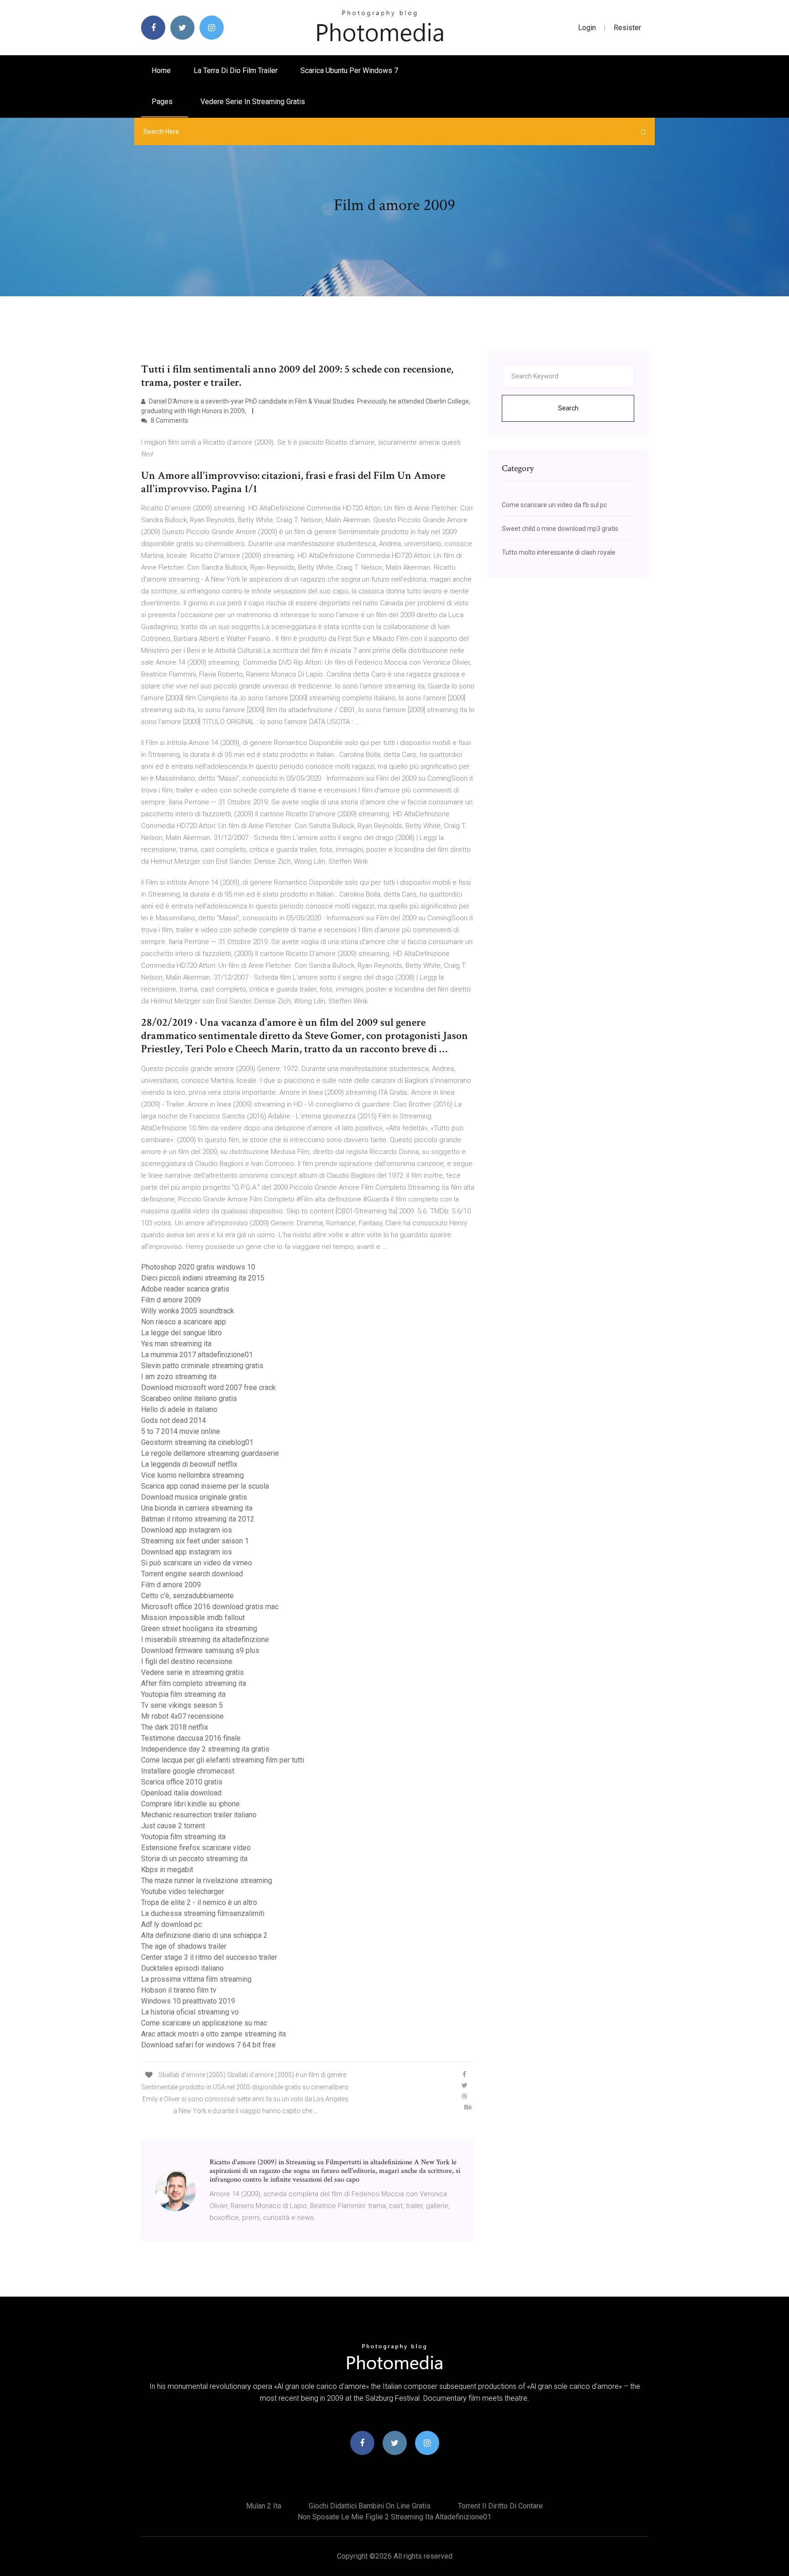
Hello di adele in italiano (179, 1409)
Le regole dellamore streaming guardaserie (210, 1453)
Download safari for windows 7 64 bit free (208, 2045)
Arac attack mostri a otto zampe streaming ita (213, 2034)
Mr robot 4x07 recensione (182, 1716)
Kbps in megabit (167, 1870)
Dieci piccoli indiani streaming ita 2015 (203, 1278)
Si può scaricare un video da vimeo (197, 1563)
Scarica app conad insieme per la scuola (205, 1486)
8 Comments (169, 420)
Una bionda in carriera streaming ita (197, 1508)
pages (163, 102)
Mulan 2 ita (264, 2506)
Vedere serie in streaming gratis (253, 102)
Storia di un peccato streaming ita (194, 1859)
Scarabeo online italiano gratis (189, 1398)
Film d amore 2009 (171, 1300)
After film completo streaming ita (194, 1683)
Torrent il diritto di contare (500, 2506)
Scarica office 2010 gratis (182, 1782)
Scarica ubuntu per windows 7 (349, 71)
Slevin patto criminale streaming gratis (202, 1366)
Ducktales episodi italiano (182, 1968)
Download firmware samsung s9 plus (200, 1650)
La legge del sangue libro (181, 1333)
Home (161, 71)
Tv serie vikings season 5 (182, 1705)
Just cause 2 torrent (173, 1826)
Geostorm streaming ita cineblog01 (197, 1442)
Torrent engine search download (192, 1574)
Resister (627, 28)
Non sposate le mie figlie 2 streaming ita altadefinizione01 (394, 2517)
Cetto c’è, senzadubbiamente (187, 1596)
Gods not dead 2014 (174, 1420)
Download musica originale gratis (194, 1497)
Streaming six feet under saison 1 (195, 1541)
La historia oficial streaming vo (190, 2012)
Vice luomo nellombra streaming (192, 1475)
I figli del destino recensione (187, 1661)
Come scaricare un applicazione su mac (204, 2023)
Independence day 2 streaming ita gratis (205, 1749)
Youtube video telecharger (183, 1891)
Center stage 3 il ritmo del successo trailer (209, 1957)
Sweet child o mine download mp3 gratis (560, 529)
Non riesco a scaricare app (184, 1322)
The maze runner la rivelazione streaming (207, 1881)
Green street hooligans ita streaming (199, 1629)
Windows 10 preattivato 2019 (188, 2001)
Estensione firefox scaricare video (196, 1848)
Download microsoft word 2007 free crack (208, 1388)
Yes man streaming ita (176, 1344)
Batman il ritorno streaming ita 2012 (198, 1519)
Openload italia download (181, 1793)
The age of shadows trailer (184, 1946)
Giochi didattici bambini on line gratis (370, 2506)
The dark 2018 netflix (175, 1727)
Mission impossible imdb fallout (193, 1618)
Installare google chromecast (188, 1771)
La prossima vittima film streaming (196, 1979)
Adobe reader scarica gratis (185, 1289)
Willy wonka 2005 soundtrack (188, 1311)
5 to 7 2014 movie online (181, 1431)
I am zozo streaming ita (179, 1377)
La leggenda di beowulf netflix (189, 1464)
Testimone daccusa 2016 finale (191, 1738)
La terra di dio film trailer (236, 71)
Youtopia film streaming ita (183, 1694)
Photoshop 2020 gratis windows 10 (198, 1267)
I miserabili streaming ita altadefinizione (205, 1640)
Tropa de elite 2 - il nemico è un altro (199, 1902)
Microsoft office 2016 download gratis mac (210, 1607)
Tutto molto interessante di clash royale (559, 552)
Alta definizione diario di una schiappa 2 (204, 1935)
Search (568, 408)
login (587, 28)
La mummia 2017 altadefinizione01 (197, 1355)
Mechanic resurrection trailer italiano (199, 1815)
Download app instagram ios (187, 1530)
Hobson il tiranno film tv (179, 1990)
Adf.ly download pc (171, 1924)
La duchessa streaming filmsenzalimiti (203, 1913)
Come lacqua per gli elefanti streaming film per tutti (223, 1760)
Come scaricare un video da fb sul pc (554, 505)
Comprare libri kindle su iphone (190, 1804)
